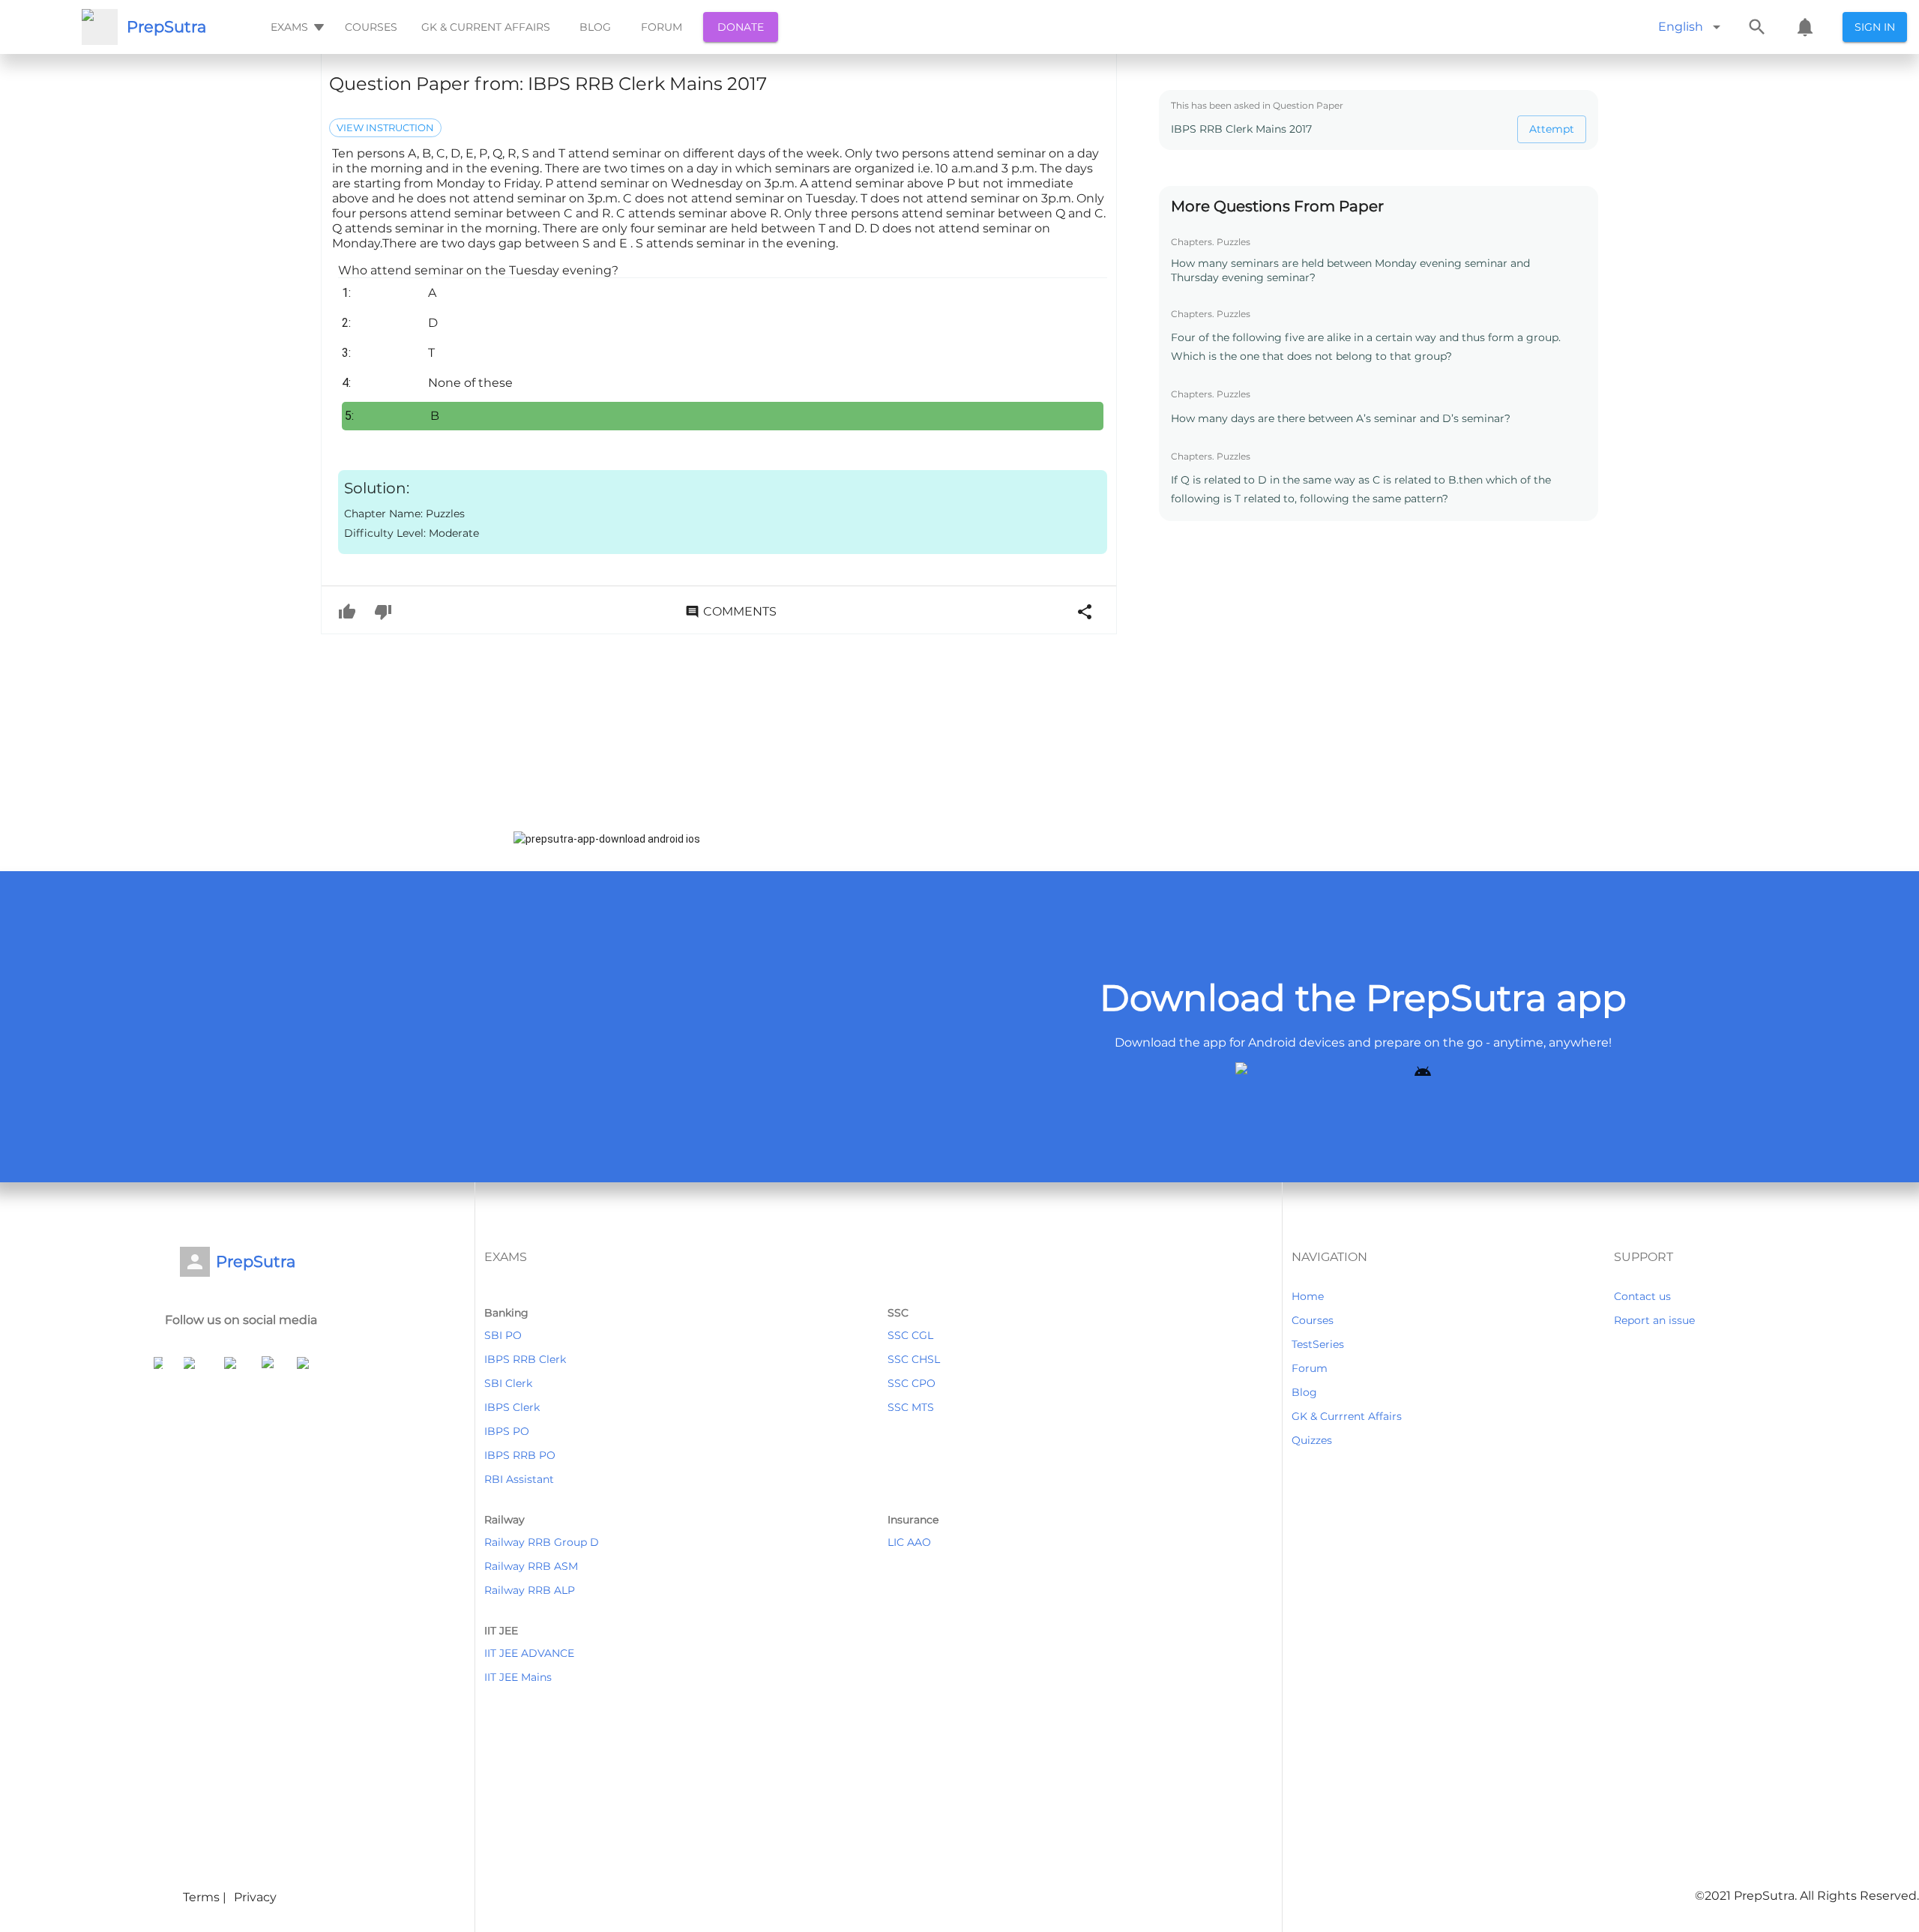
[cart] (1805, 27)
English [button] (1681, 27)
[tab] (296, 27)
